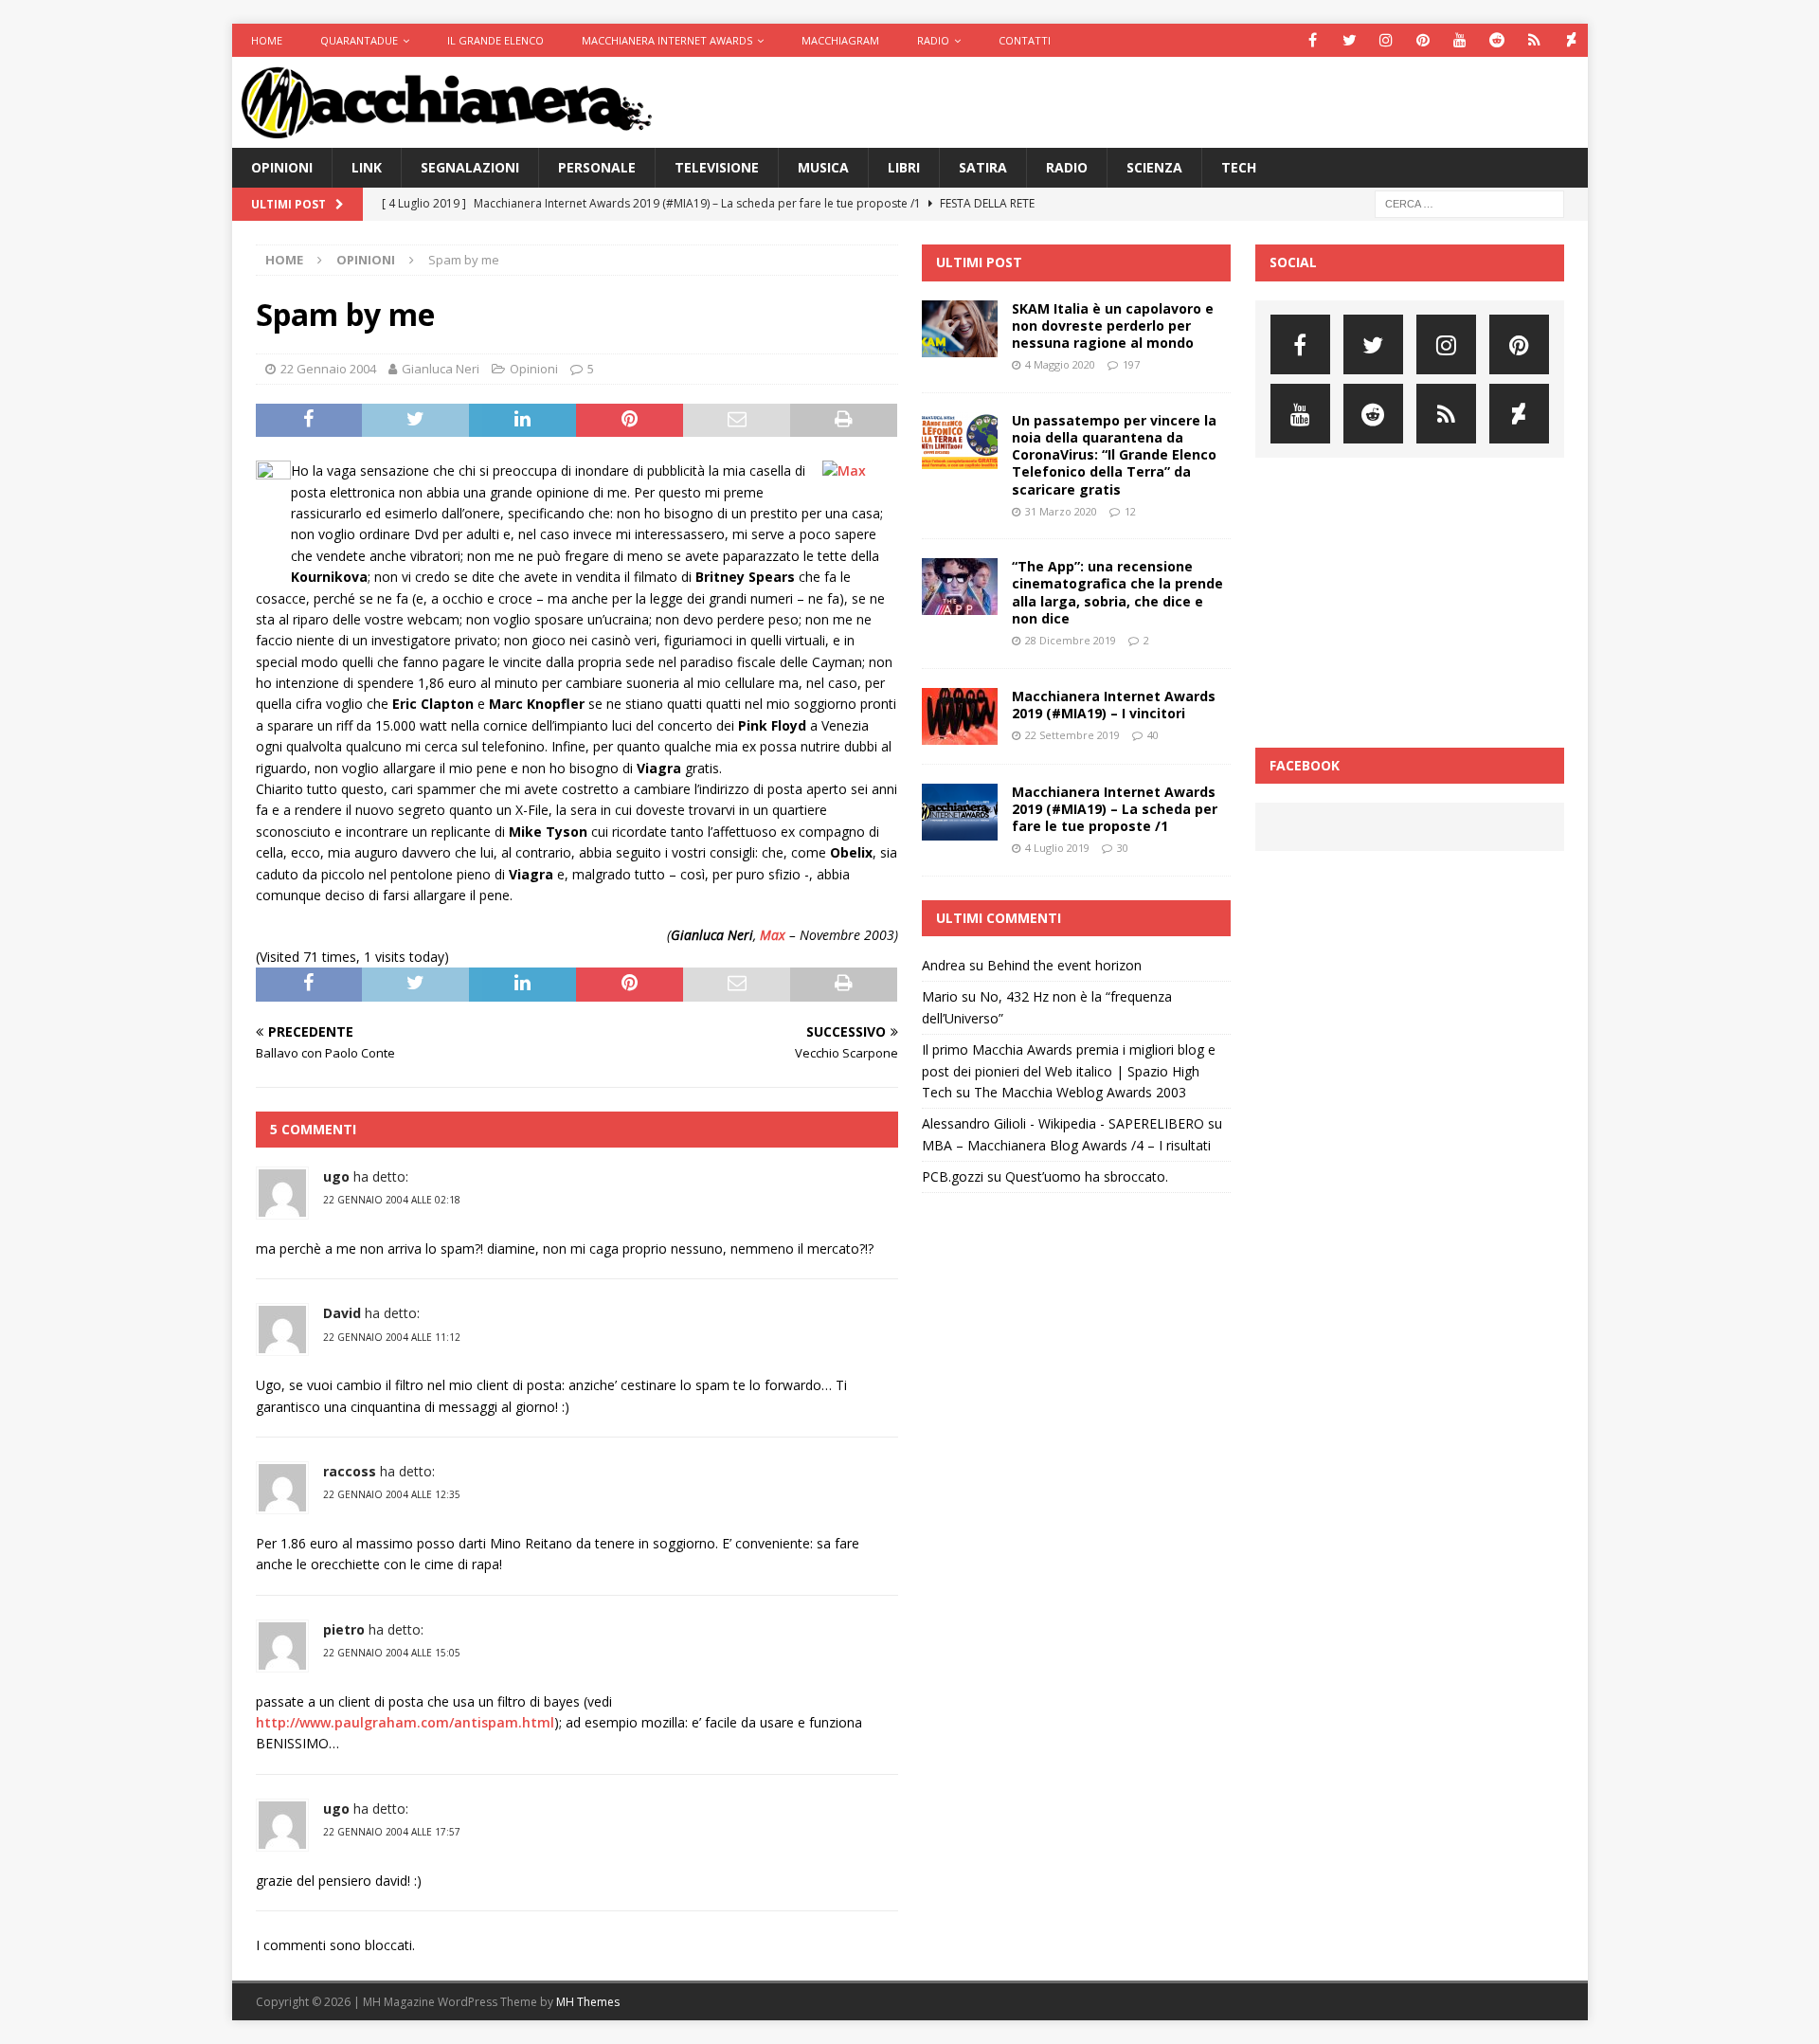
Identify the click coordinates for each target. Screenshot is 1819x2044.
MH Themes (588, 2002)
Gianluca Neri (441, 369)
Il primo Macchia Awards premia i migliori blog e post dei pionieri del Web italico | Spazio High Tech (1069, 1071)
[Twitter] (1350, 40)
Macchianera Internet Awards (667, 40)
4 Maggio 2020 (1060, 364)
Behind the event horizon (1064, 965)
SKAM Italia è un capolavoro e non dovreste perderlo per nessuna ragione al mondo (1113, 326)
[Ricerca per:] (1469, 203)
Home (267, 40)
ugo (336, 1176)
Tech (1239, 167)
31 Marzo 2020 (1061, 511)
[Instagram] (1387, 40)
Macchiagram (840, 40)
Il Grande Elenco (495, 40)
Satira (983, 167)
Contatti (1025, 40)
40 (1153, 735)
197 (1131, 364)
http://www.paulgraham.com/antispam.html (405, 1722)
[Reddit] (1497, 40)
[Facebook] (1313, 40)
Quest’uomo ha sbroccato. (1087, 1176)
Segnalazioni (470, 167)
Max (773, 935)
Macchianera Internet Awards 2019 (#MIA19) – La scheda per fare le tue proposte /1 (1115, 809)
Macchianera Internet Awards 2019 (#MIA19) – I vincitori (1114, 705)
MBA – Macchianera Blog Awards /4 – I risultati (1066, 1145)
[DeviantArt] (1571, 40)
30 (1123, 848)
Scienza (1154, 167)
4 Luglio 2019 (1057, 848)
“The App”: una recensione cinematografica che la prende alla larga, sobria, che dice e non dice (1117, 592)
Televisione (717, 167)
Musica (823, 167)
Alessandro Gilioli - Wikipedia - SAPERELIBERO (1063, 1123)
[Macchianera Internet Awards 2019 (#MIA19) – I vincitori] (960, 716)
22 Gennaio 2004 (328, 369)
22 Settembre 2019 (1072, 735)
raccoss (350, 1471)
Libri (904, 167)
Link (367, 167)
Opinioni (282, 167)
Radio (933, 40)
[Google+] (1534, 40)
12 (1130, 511)
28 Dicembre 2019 (1071, 640)
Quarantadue (359, 40)
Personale (597, 167)
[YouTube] (1460, 40)
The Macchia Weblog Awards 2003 (1080, 1092)
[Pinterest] (1423, 40)
